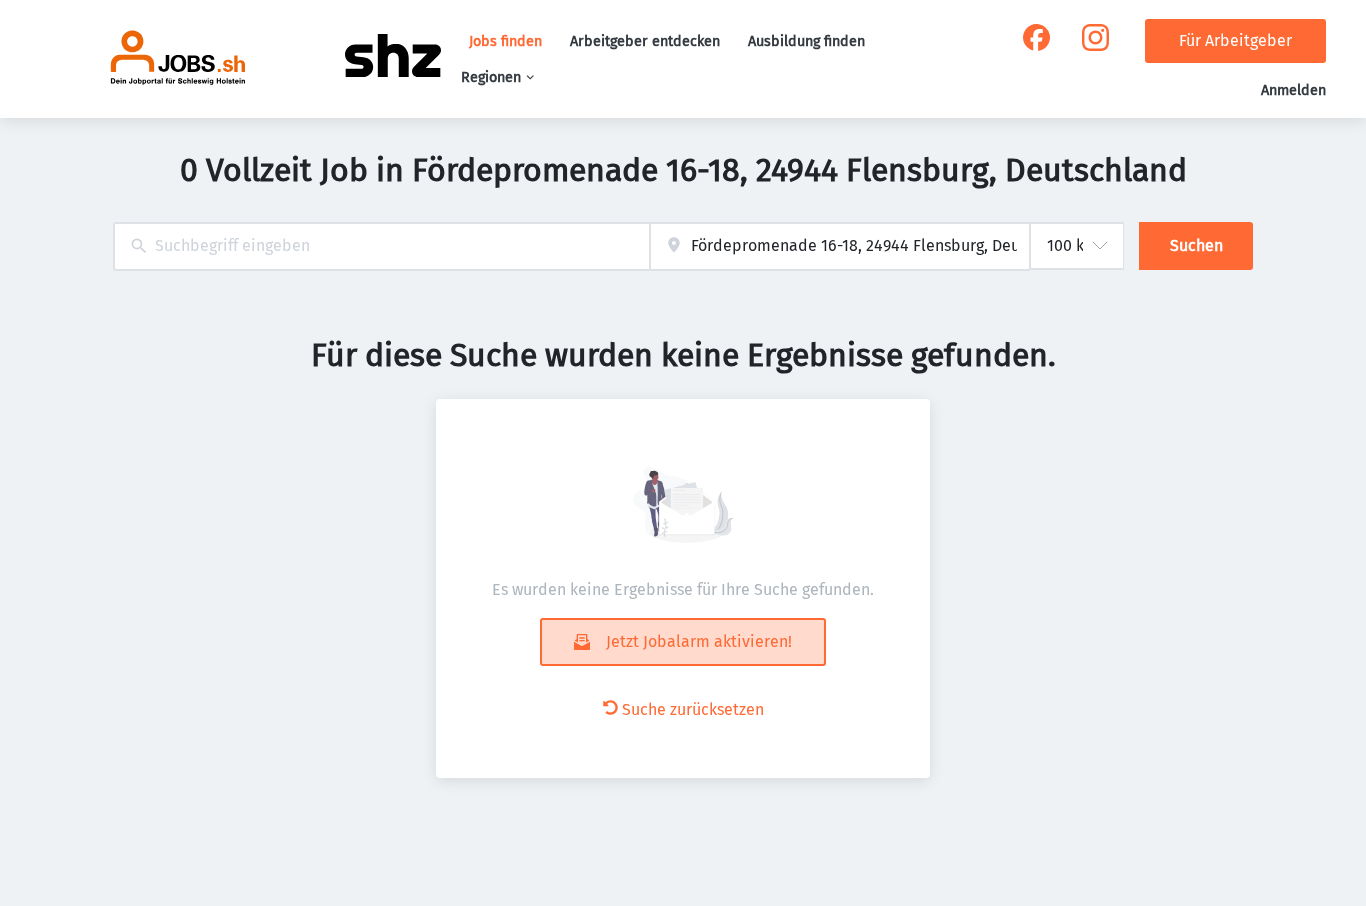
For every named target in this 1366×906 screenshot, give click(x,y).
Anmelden (1293, 90)
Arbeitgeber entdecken (645, 41)
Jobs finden (505, 41)
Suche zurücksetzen (693, 709)
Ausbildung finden (806, 41)
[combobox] (381, 246)
